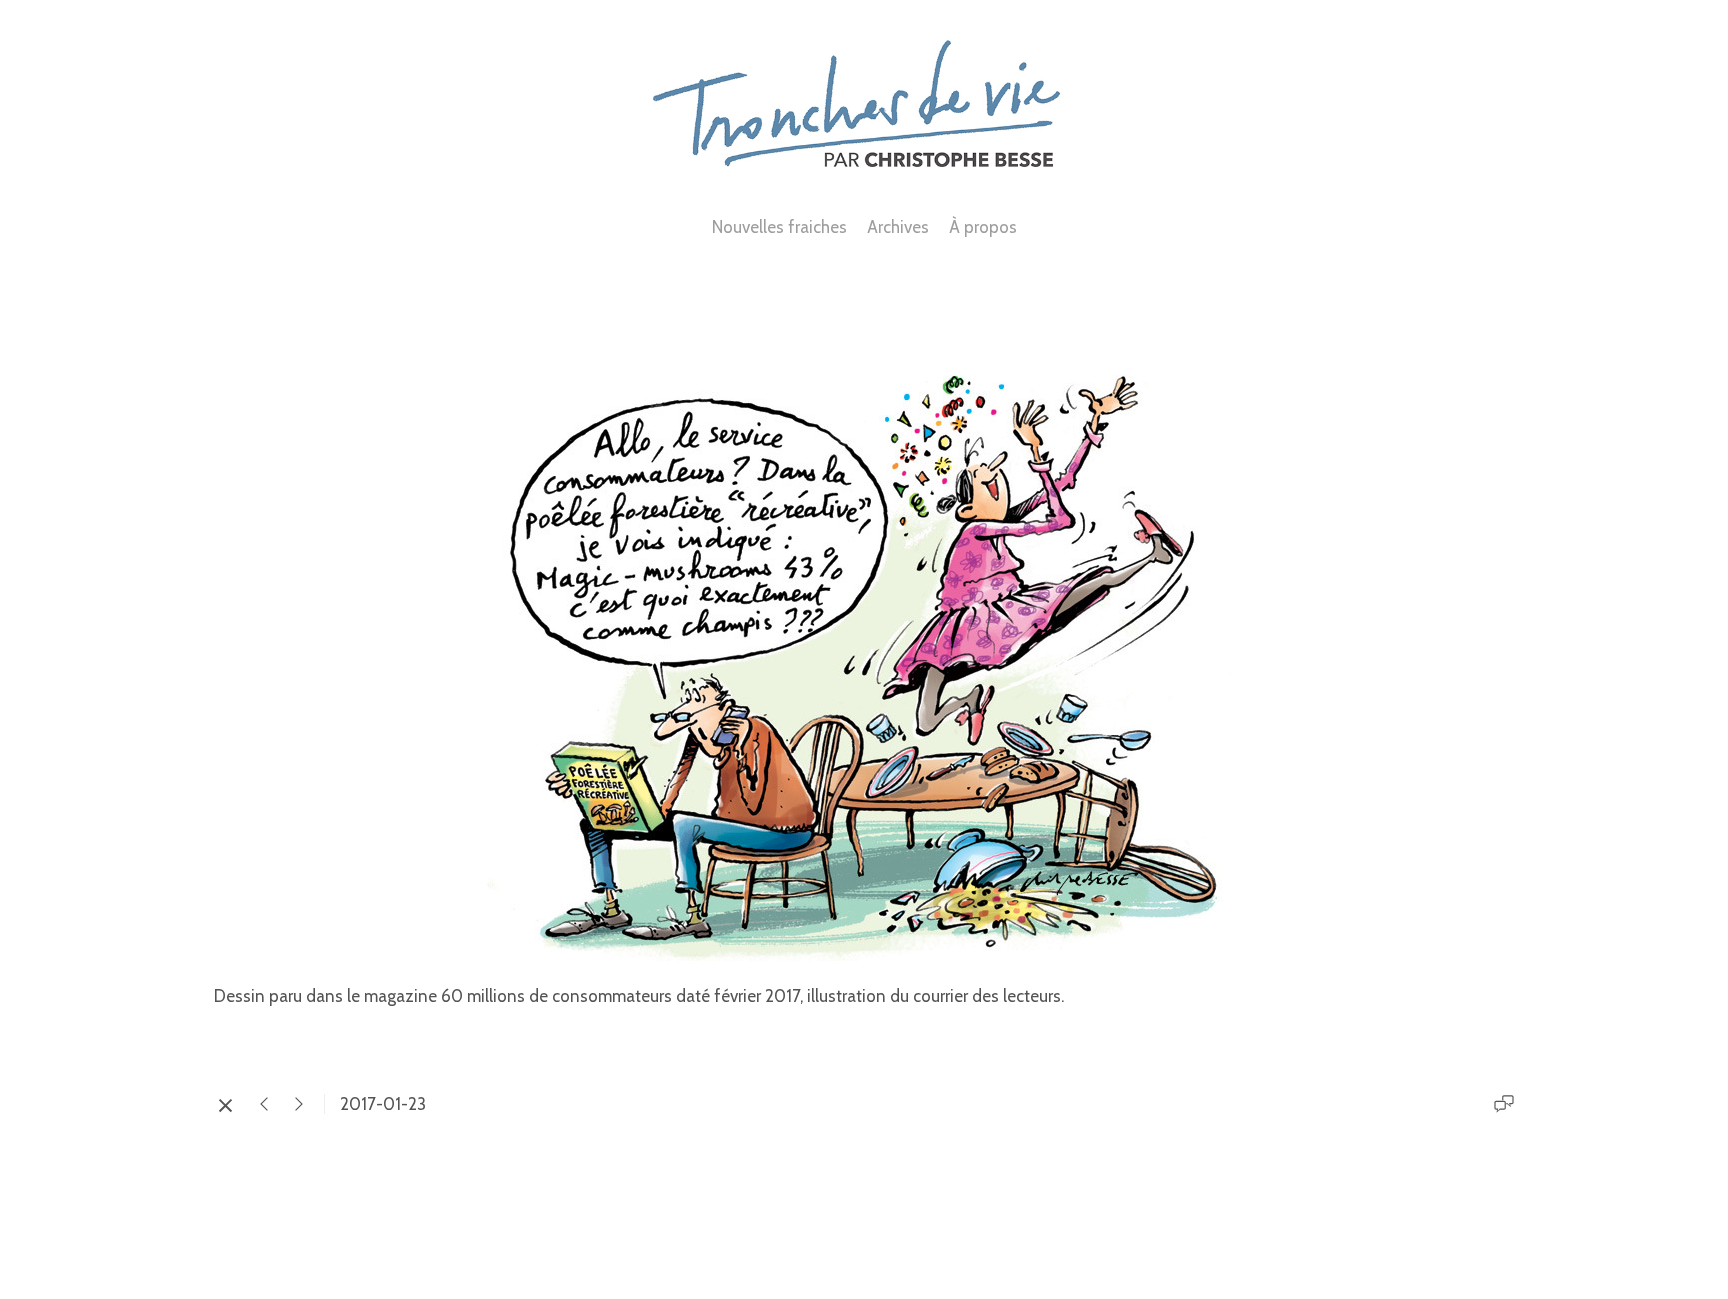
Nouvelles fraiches (779, 227)
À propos (983, 227)
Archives (898, 227)
